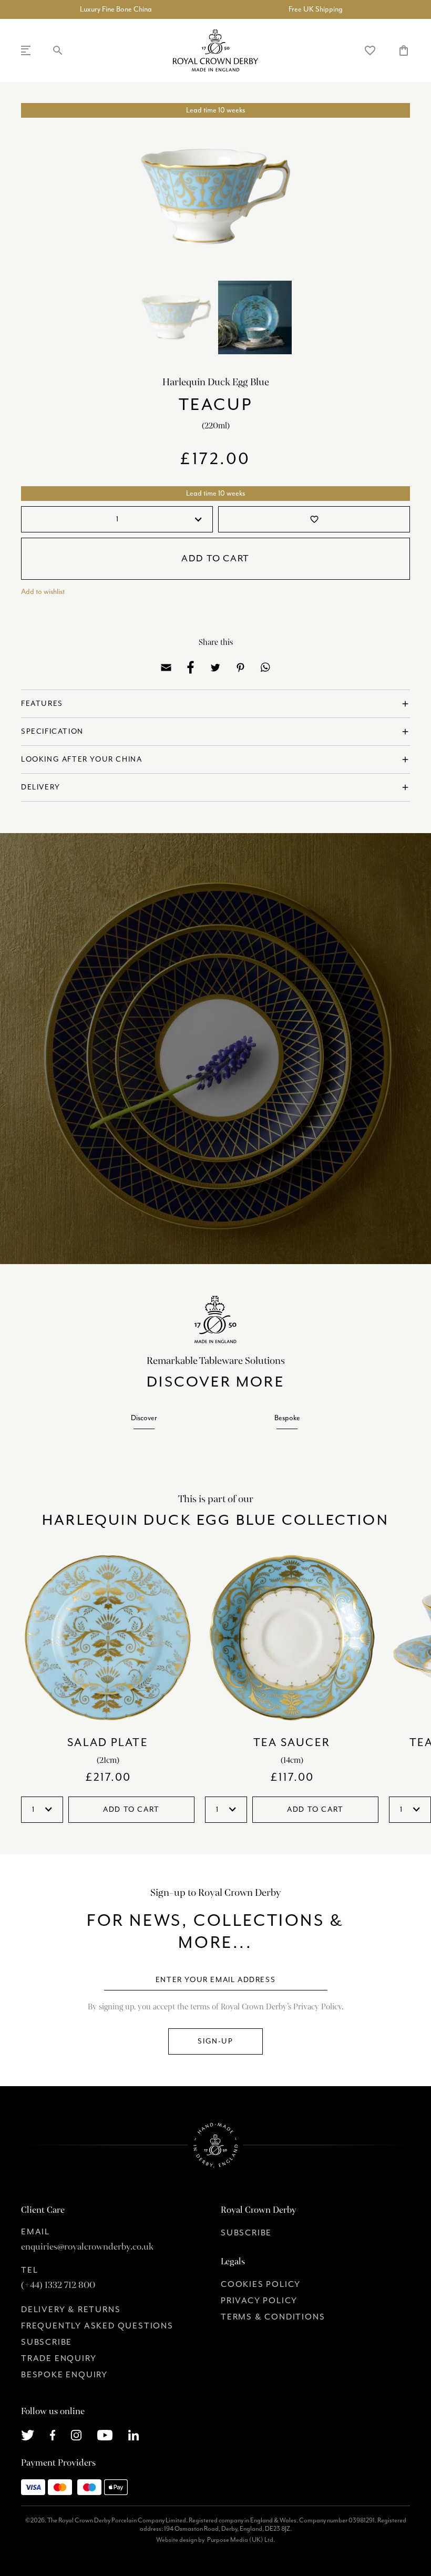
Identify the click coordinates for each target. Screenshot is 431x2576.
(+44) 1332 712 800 (58, 2285)
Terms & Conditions (273, 2317)
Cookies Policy (261, 2285)
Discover (144, 1418)
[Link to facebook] (53, 2435)
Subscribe (47, 2343)
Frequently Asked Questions (97, 2326)
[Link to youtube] (105, 2435)
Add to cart (215, 559)
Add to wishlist (43, 592)
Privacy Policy (259, 2301)
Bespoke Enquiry (64, 2375)
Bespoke (287, 1418)
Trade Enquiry (59, 2359)
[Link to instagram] (76, 2435)
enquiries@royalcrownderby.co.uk (87, 2247)
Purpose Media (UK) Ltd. (241, 2540)
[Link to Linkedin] (134, 2435)
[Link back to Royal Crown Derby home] (215, 50)
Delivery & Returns (71, 2310)
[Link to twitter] (28, 2435)
